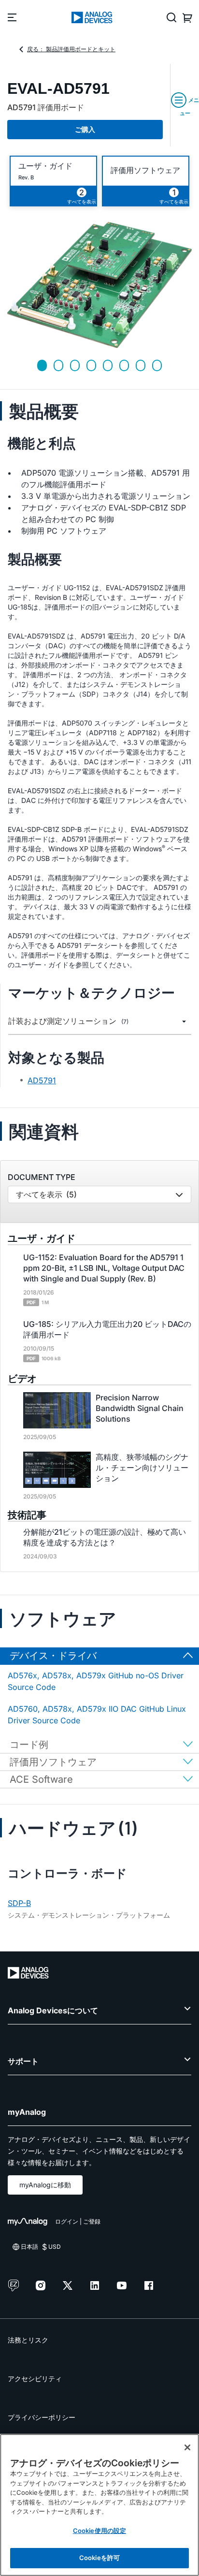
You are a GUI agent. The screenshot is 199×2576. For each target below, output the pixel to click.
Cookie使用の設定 (99, 2531)
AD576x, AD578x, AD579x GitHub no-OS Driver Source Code (96, 1681)
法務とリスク (28, 2340)
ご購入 (85, 129)
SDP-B (19, 1903)
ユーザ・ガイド (45, 166)
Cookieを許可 (99, 2558)
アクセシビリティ (35, 2379)
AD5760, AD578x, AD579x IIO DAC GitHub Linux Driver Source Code (97, 1715)
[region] (99, 2505)
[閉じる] (187, 2447)
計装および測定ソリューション (68, 1021)
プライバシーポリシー (42, 2417)
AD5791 (42, 1080)
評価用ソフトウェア (145, 170)
